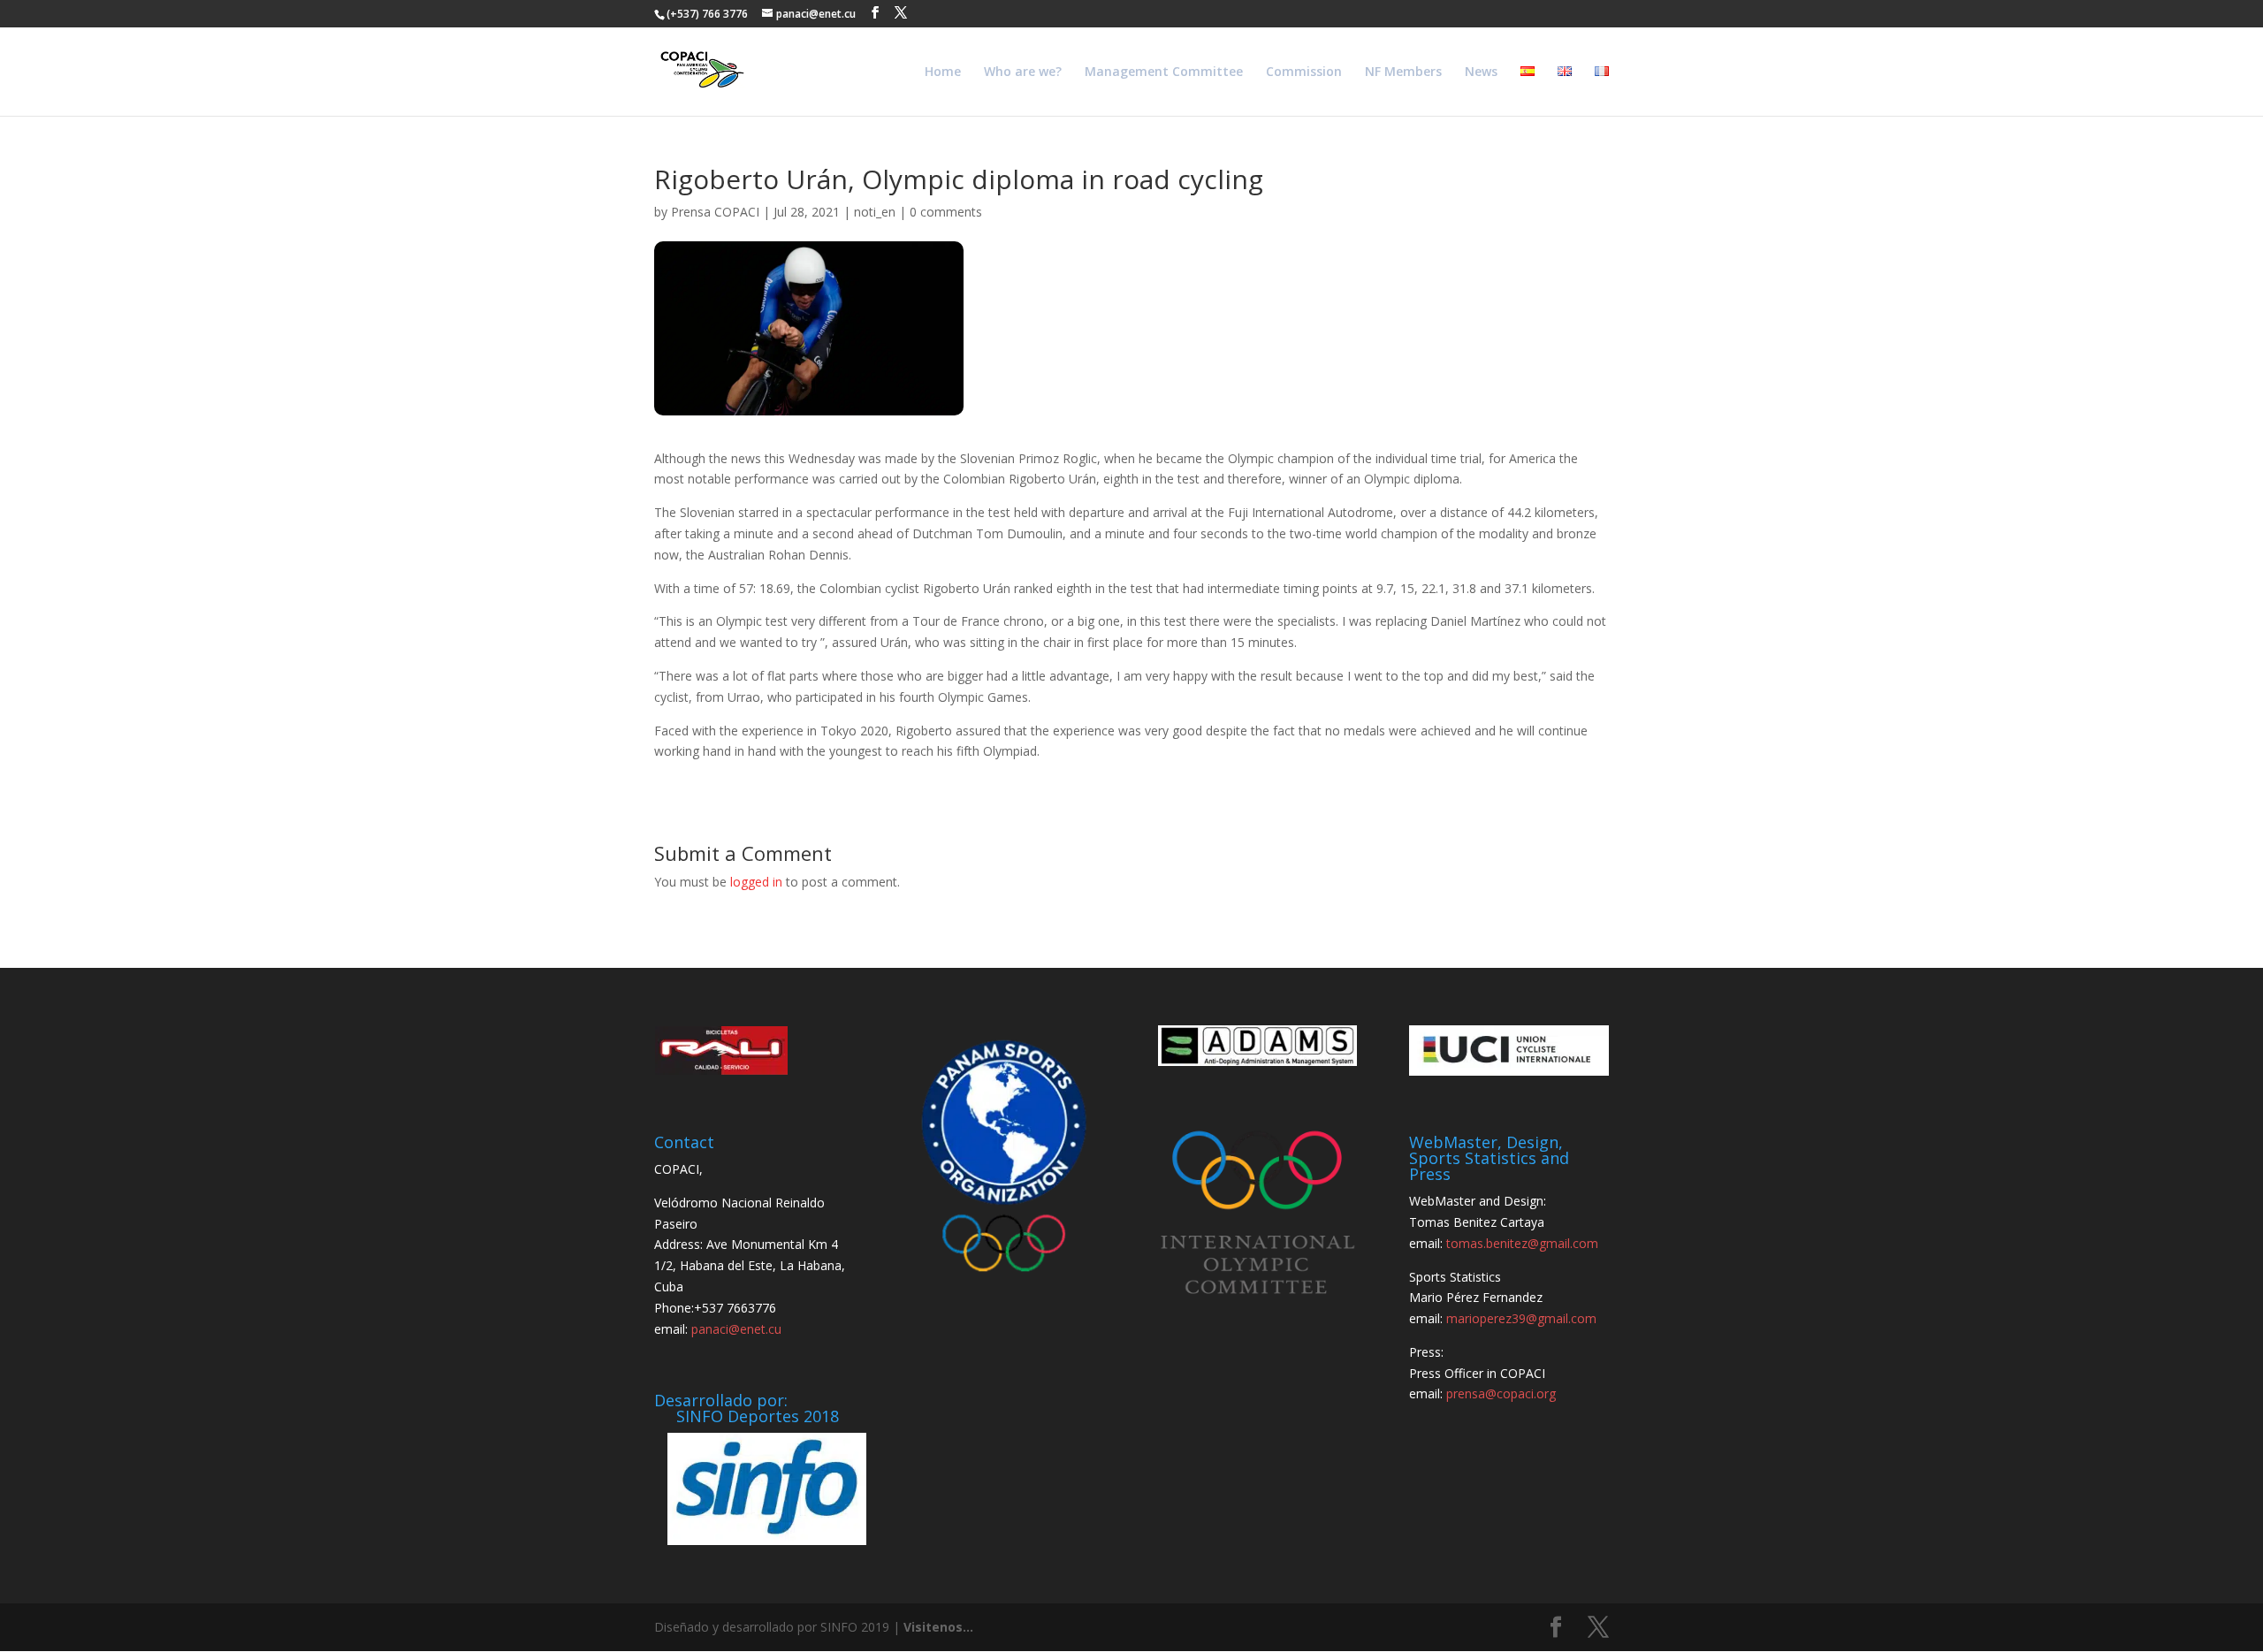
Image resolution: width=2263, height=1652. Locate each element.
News (1481, 72)
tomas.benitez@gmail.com (1522, 1243)
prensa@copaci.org (1501, 1393)
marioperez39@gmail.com (1521, 1318)
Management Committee (1164, 72)
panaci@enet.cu (736, 1329)
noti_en (875, 212)
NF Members (1403, 72)
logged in (756, 882)
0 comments (946, 212)
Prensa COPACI (715, 212)
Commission (1304, 72)
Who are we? (1023, 72)
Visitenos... (938, 1627)
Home (943, 72)
